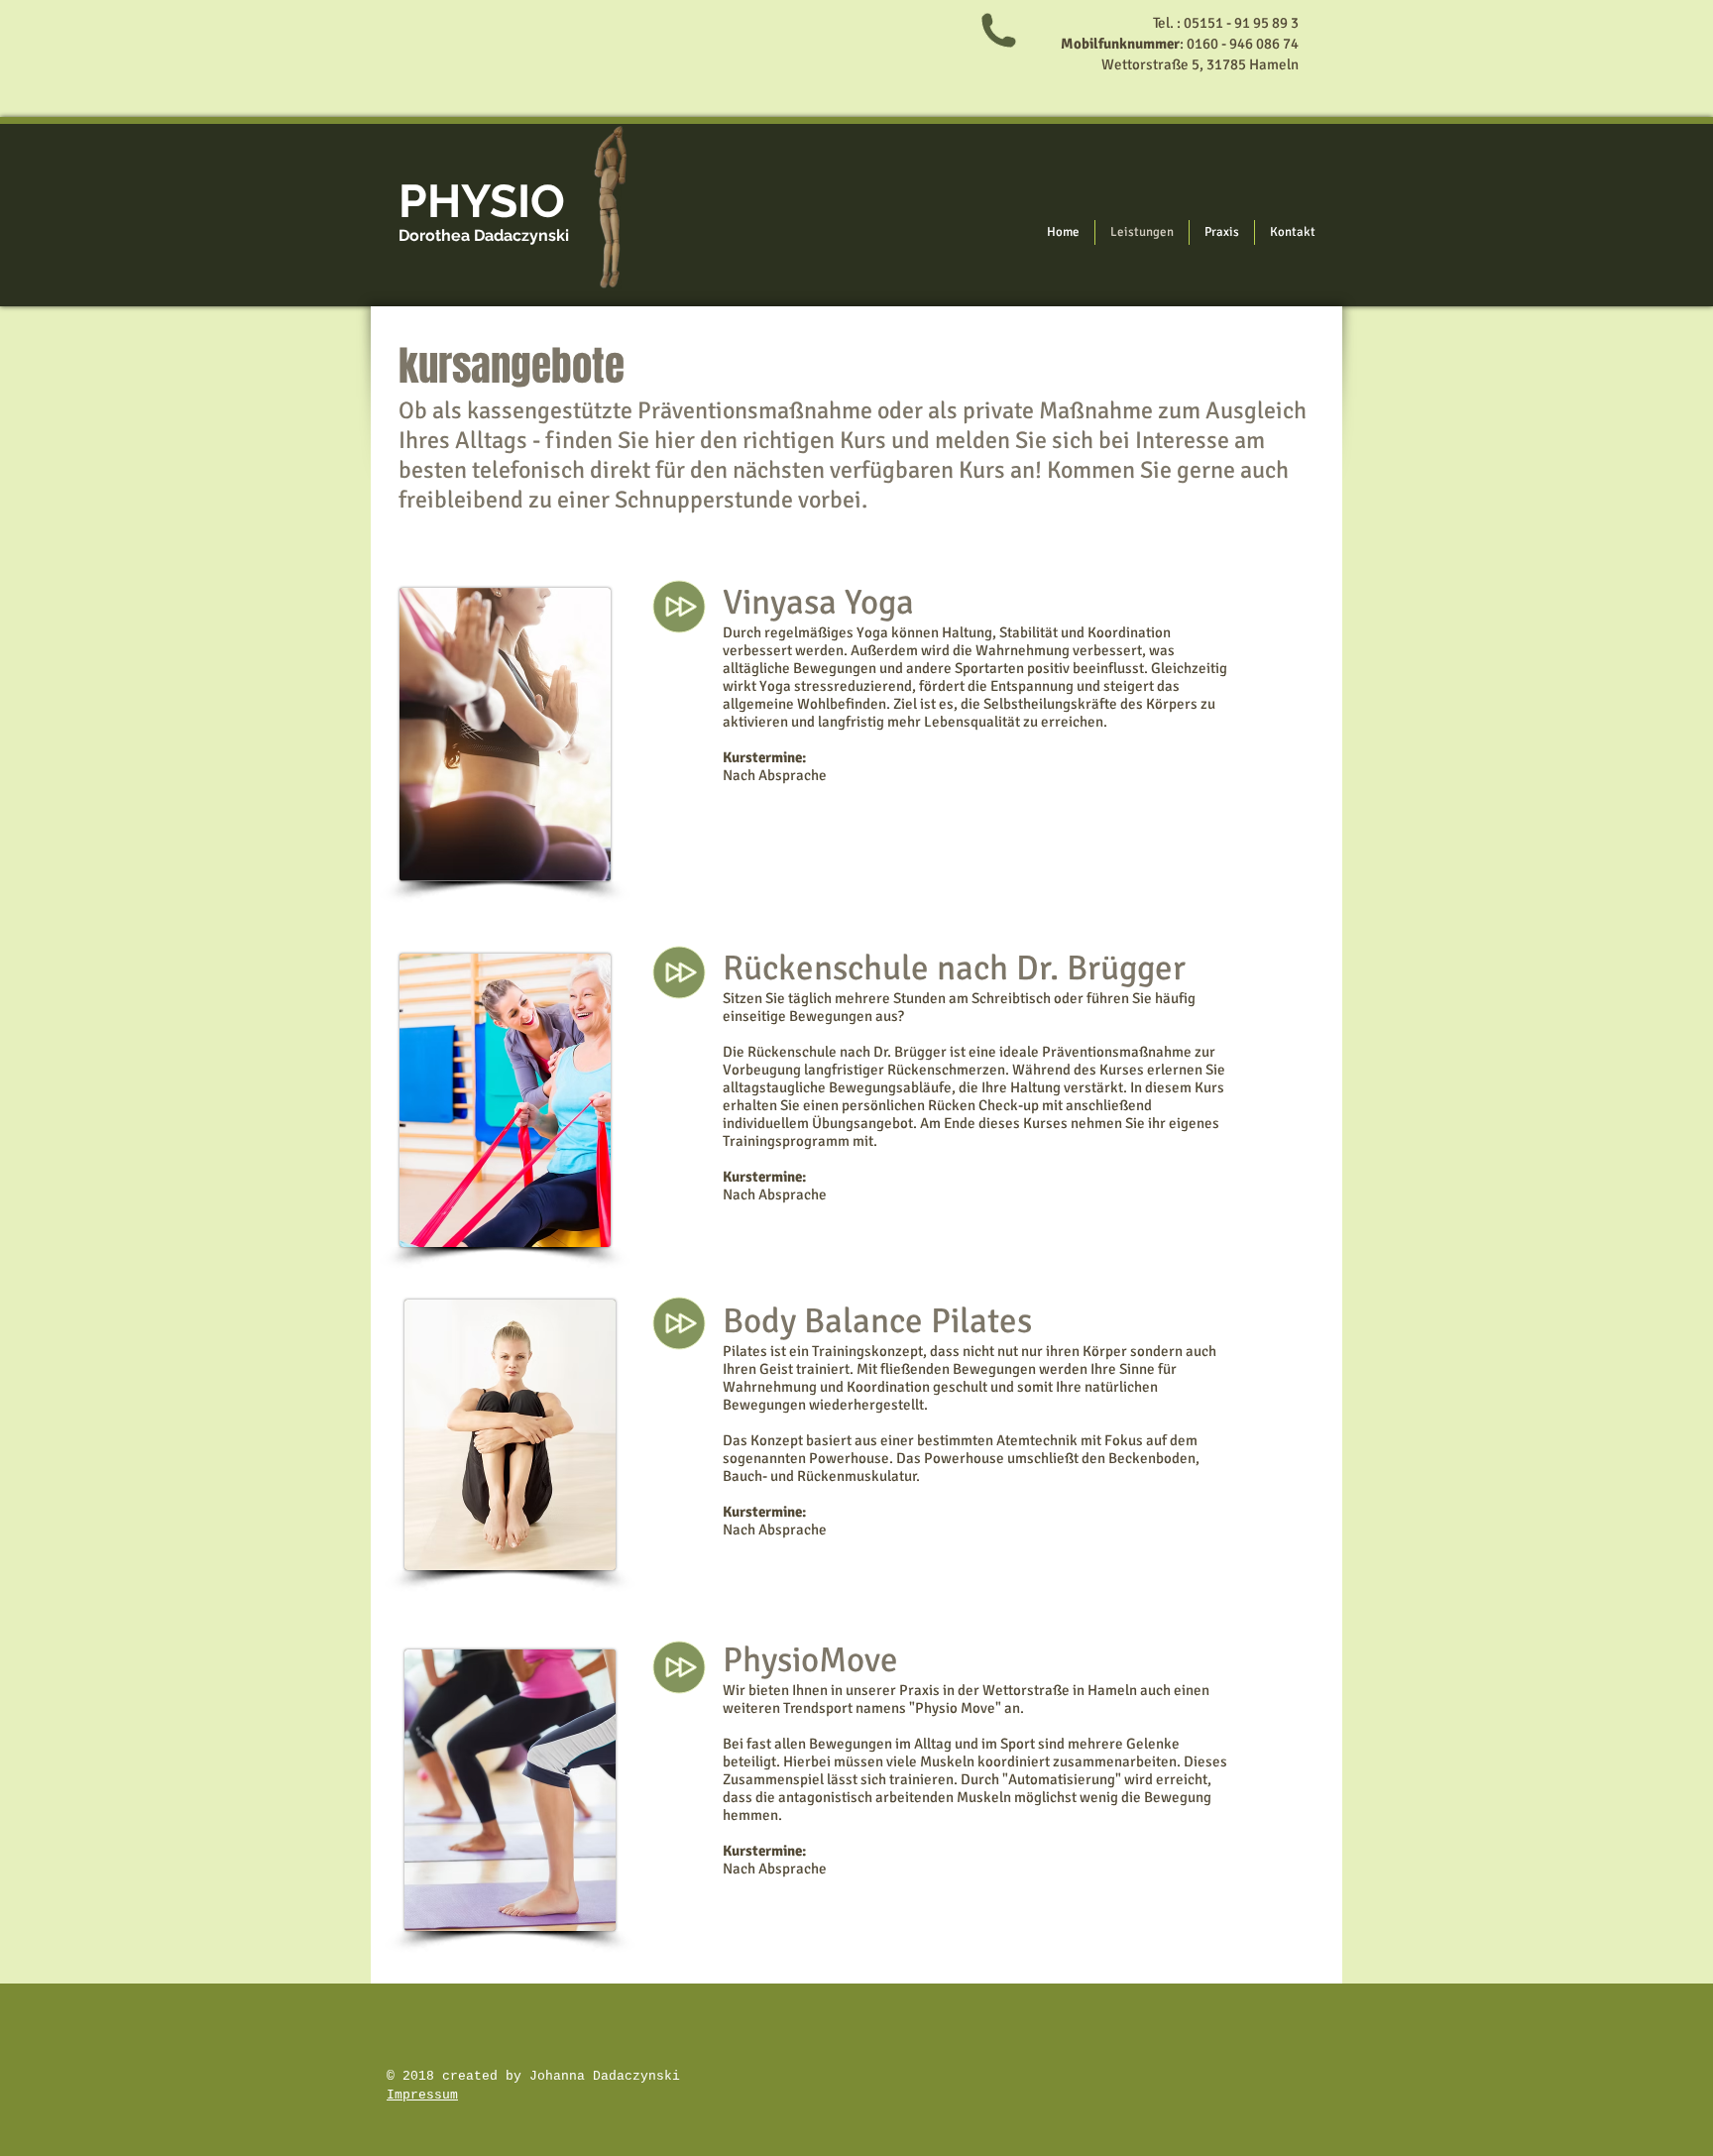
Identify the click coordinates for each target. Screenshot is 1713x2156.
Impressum (422, 2095)
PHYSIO (482, 201)
